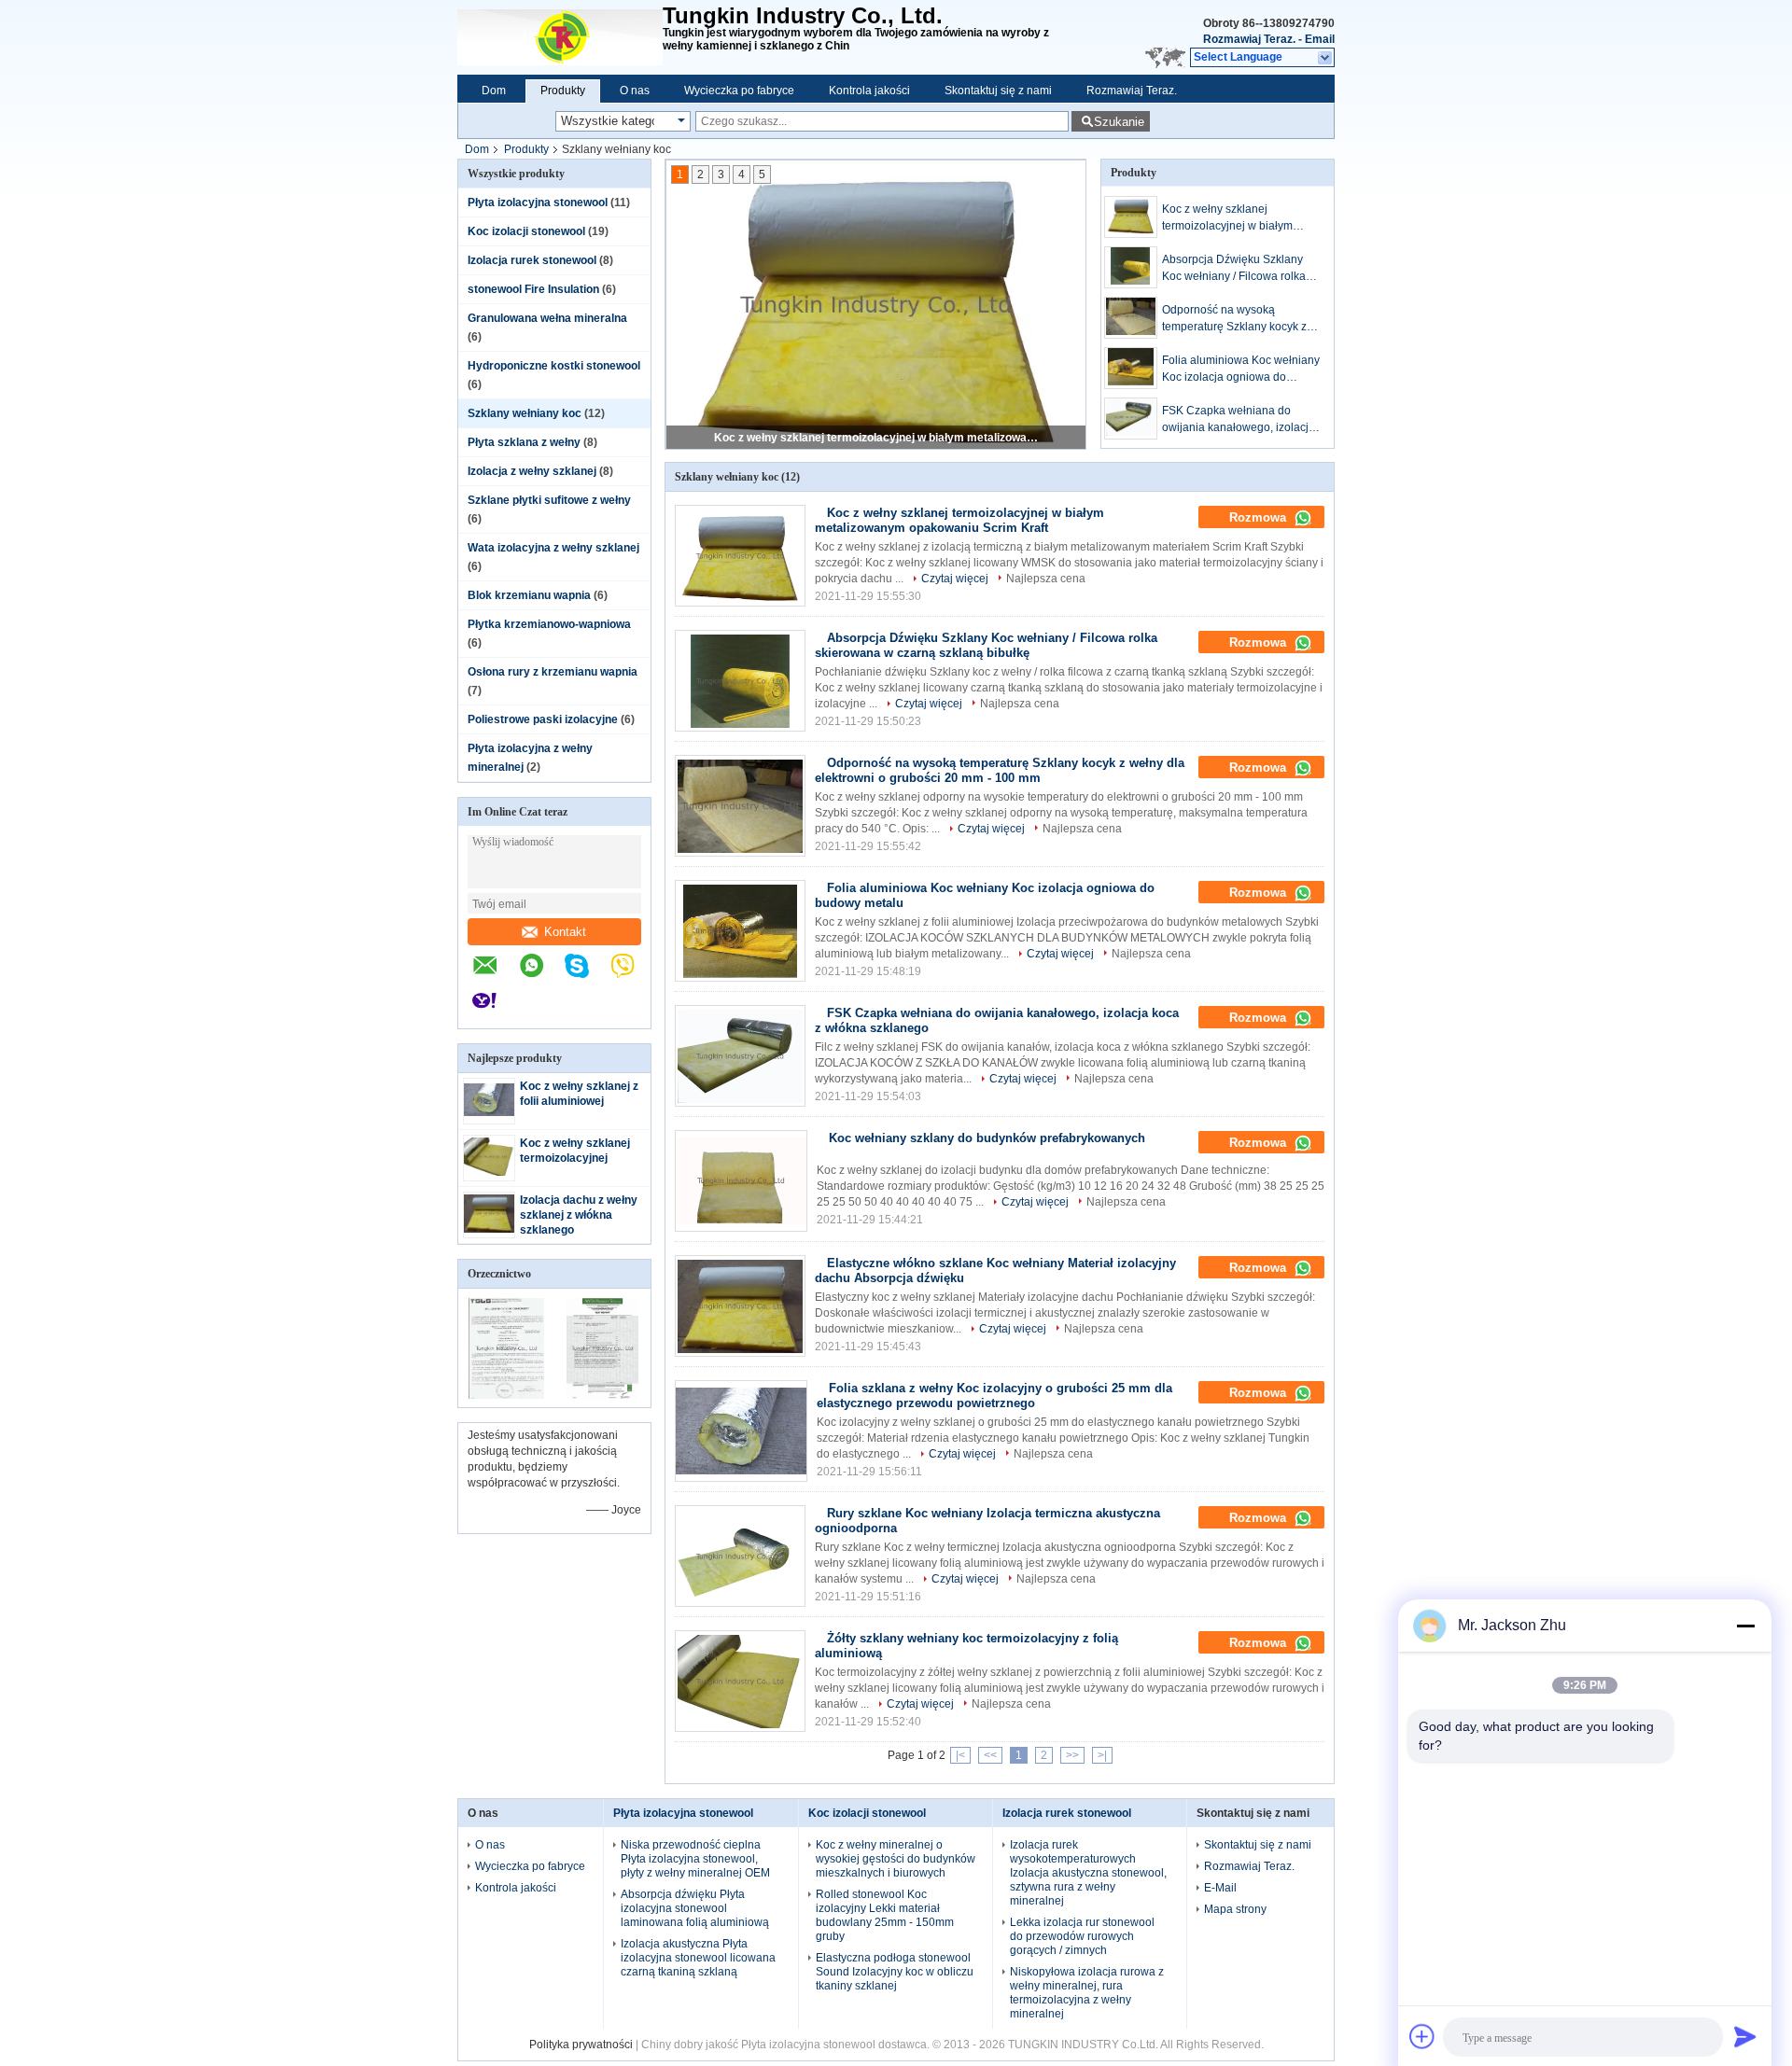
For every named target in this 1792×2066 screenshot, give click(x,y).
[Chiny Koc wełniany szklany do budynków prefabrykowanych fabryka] (741, 1181)
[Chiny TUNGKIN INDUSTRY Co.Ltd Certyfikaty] (506, 1395)
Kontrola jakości (869, 91)
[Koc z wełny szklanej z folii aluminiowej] (489, 1112)
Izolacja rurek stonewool (532, 260)
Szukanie (1119, 122)
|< (960, 1755)
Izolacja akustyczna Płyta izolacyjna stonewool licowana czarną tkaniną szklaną (698, 1958)
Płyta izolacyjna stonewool (538, 202)
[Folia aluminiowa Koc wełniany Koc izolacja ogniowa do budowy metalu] (1131, 368)
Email (1320, 39)
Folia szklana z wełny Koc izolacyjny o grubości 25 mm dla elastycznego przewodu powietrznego (994, 1396)
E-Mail (1220, 1888)
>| (1102, 1755)
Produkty (563, 91)
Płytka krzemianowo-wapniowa (549, 624)
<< (990, 1755)
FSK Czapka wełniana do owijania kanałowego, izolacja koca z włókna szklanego (1239, 420)
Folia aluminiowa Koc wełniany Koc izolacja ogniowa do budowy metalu (1241, 370)
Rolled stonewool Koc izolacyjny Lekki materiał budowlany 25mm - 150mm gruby (885, 1915)
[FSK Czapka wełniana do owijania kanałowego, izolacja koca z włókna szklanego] (1131, 419)
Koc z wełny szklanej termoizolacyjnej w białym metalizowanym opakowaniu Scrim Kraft (877, 438)
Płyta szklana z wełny (524, 442)
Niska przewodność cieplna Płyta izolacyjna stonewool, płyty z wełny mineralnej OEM (695, 1859)
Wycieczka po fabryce (739, 91)
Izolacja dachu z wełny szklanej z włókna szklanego (579, 1215)
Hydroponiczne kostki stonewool (554, 366)
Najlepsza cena (1046, 579)
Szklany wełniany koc (525, 413)
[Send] (1745, 2036)
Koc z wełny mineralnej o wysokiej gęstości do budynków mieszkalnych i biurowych (896, 1859)
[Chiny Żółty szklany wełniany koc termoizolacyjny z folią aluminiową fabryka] (740, 1681)
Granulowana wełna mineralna (547, 318)
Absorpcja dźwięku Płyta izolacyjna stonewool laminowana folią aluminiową (695, 1908)
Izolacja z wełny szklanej (532, 471)
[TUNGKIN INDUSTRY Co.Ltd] (560, 37)
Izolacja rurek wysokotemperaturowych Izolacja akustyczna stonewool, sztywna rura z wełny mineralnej (1088, 1873)
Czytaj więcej (955, 579)
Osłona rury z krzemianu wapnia (553, 672)
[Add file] (1422, 2036)
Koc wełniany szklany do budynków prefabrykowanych (987, 1138)
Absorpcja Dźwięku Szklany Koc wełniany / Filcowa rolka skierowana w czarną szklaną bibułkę (1237, 269)
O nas (635, 91)
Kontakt (565, 932)
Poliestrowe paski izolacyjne (543, 719)
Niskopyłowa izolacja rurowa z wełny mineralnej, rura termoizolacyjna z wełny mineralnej (1087, 1993)
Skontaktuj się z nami (998, 91)
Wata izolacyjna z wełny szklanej (553, 548)
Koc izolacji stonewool (526, 231)
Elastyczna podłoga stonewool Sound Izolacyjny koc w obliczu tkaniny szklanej (895, 1972)
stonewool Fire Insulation (533, 289)
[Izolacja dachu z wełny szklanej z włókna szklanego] (489, 1229)
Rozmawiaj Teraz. (1249, 39)
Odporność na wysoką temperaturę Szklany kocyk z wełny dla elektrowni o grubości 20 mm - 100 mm (1234, 319)
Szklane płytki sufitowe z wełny (549, 500)
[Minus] (1745, 1626)
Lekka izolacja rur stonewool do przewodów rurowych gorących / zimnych (1082, 1936)
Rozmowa (1260, 517)
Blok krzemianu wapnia (529, 595)
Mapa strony (1235, 1909)
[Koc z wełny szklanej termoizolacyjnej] (489, 1172)
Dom (494, 91)
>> (1072, 1755)
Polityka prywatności (581, 2045)
